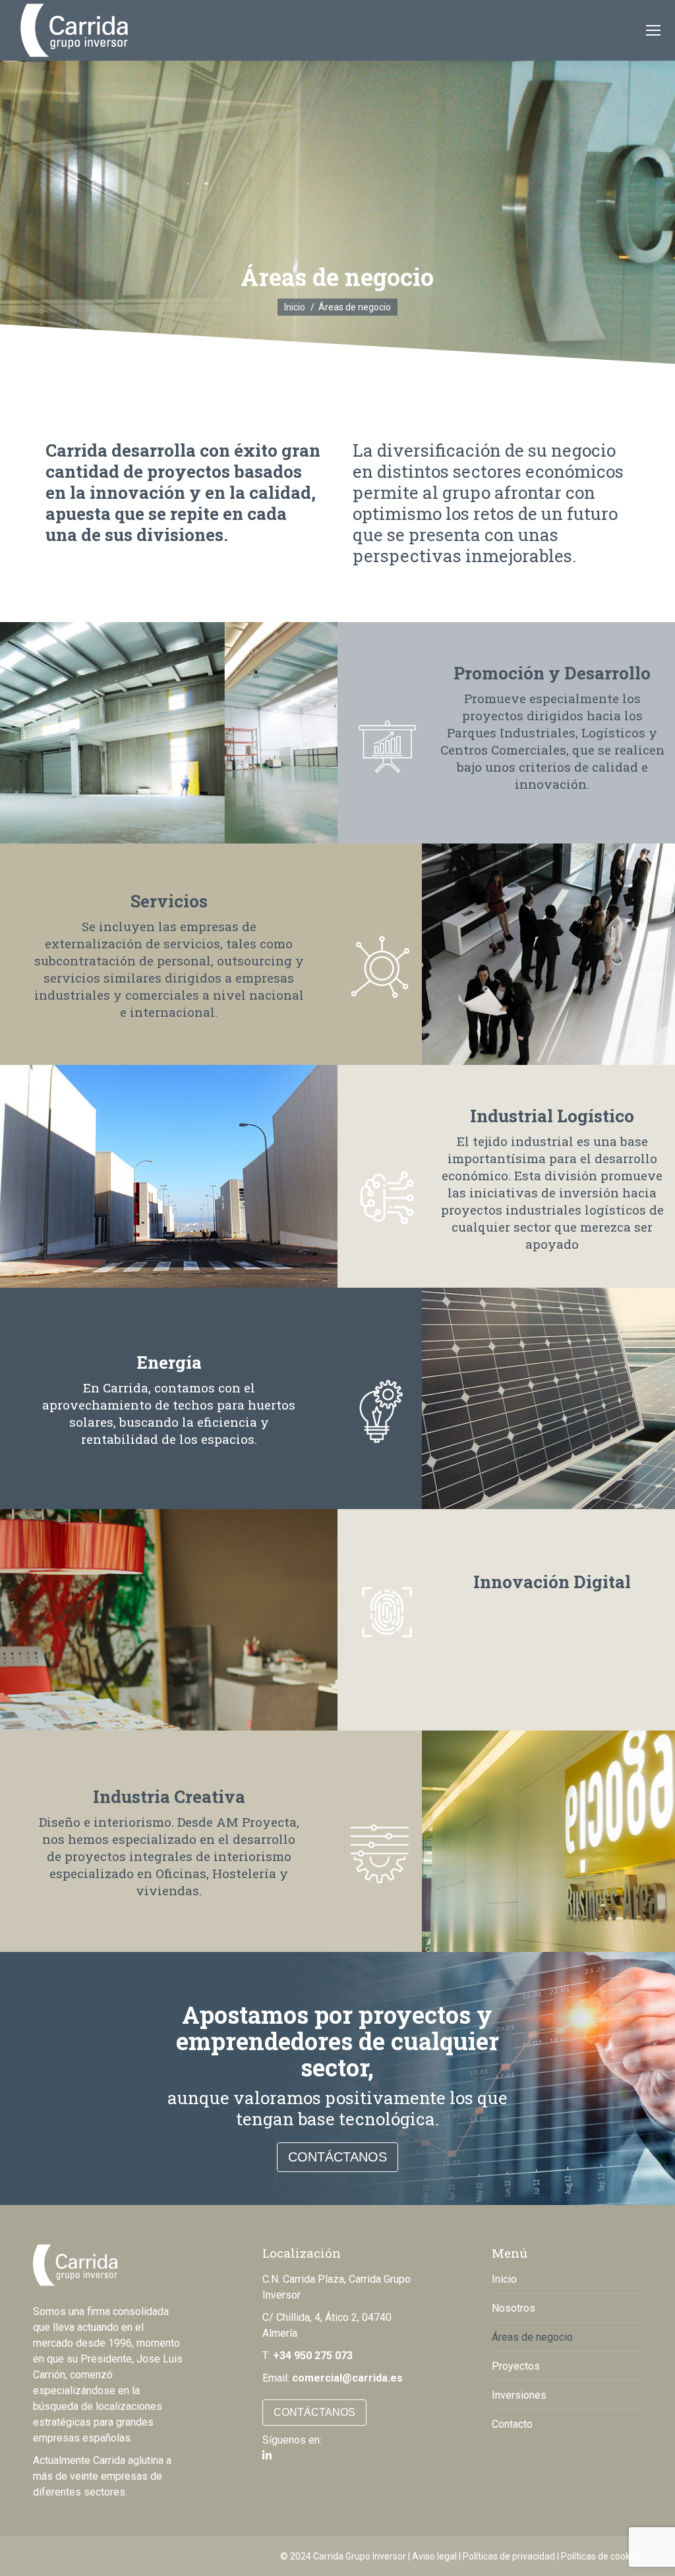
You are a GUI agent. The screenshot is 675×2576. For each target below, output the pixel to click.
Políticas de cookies (602, 2556)
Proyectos (516, 2366)
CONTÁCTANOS (337, 2157)
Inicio (504, 2279)
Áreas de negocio (532, 2337)
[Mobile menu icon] (653, 30)
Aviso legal (434, 2556)
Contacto (512, 2424)
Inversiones (519, 2395)
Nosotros (514, 2308)
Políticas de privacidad (509, 2556)
